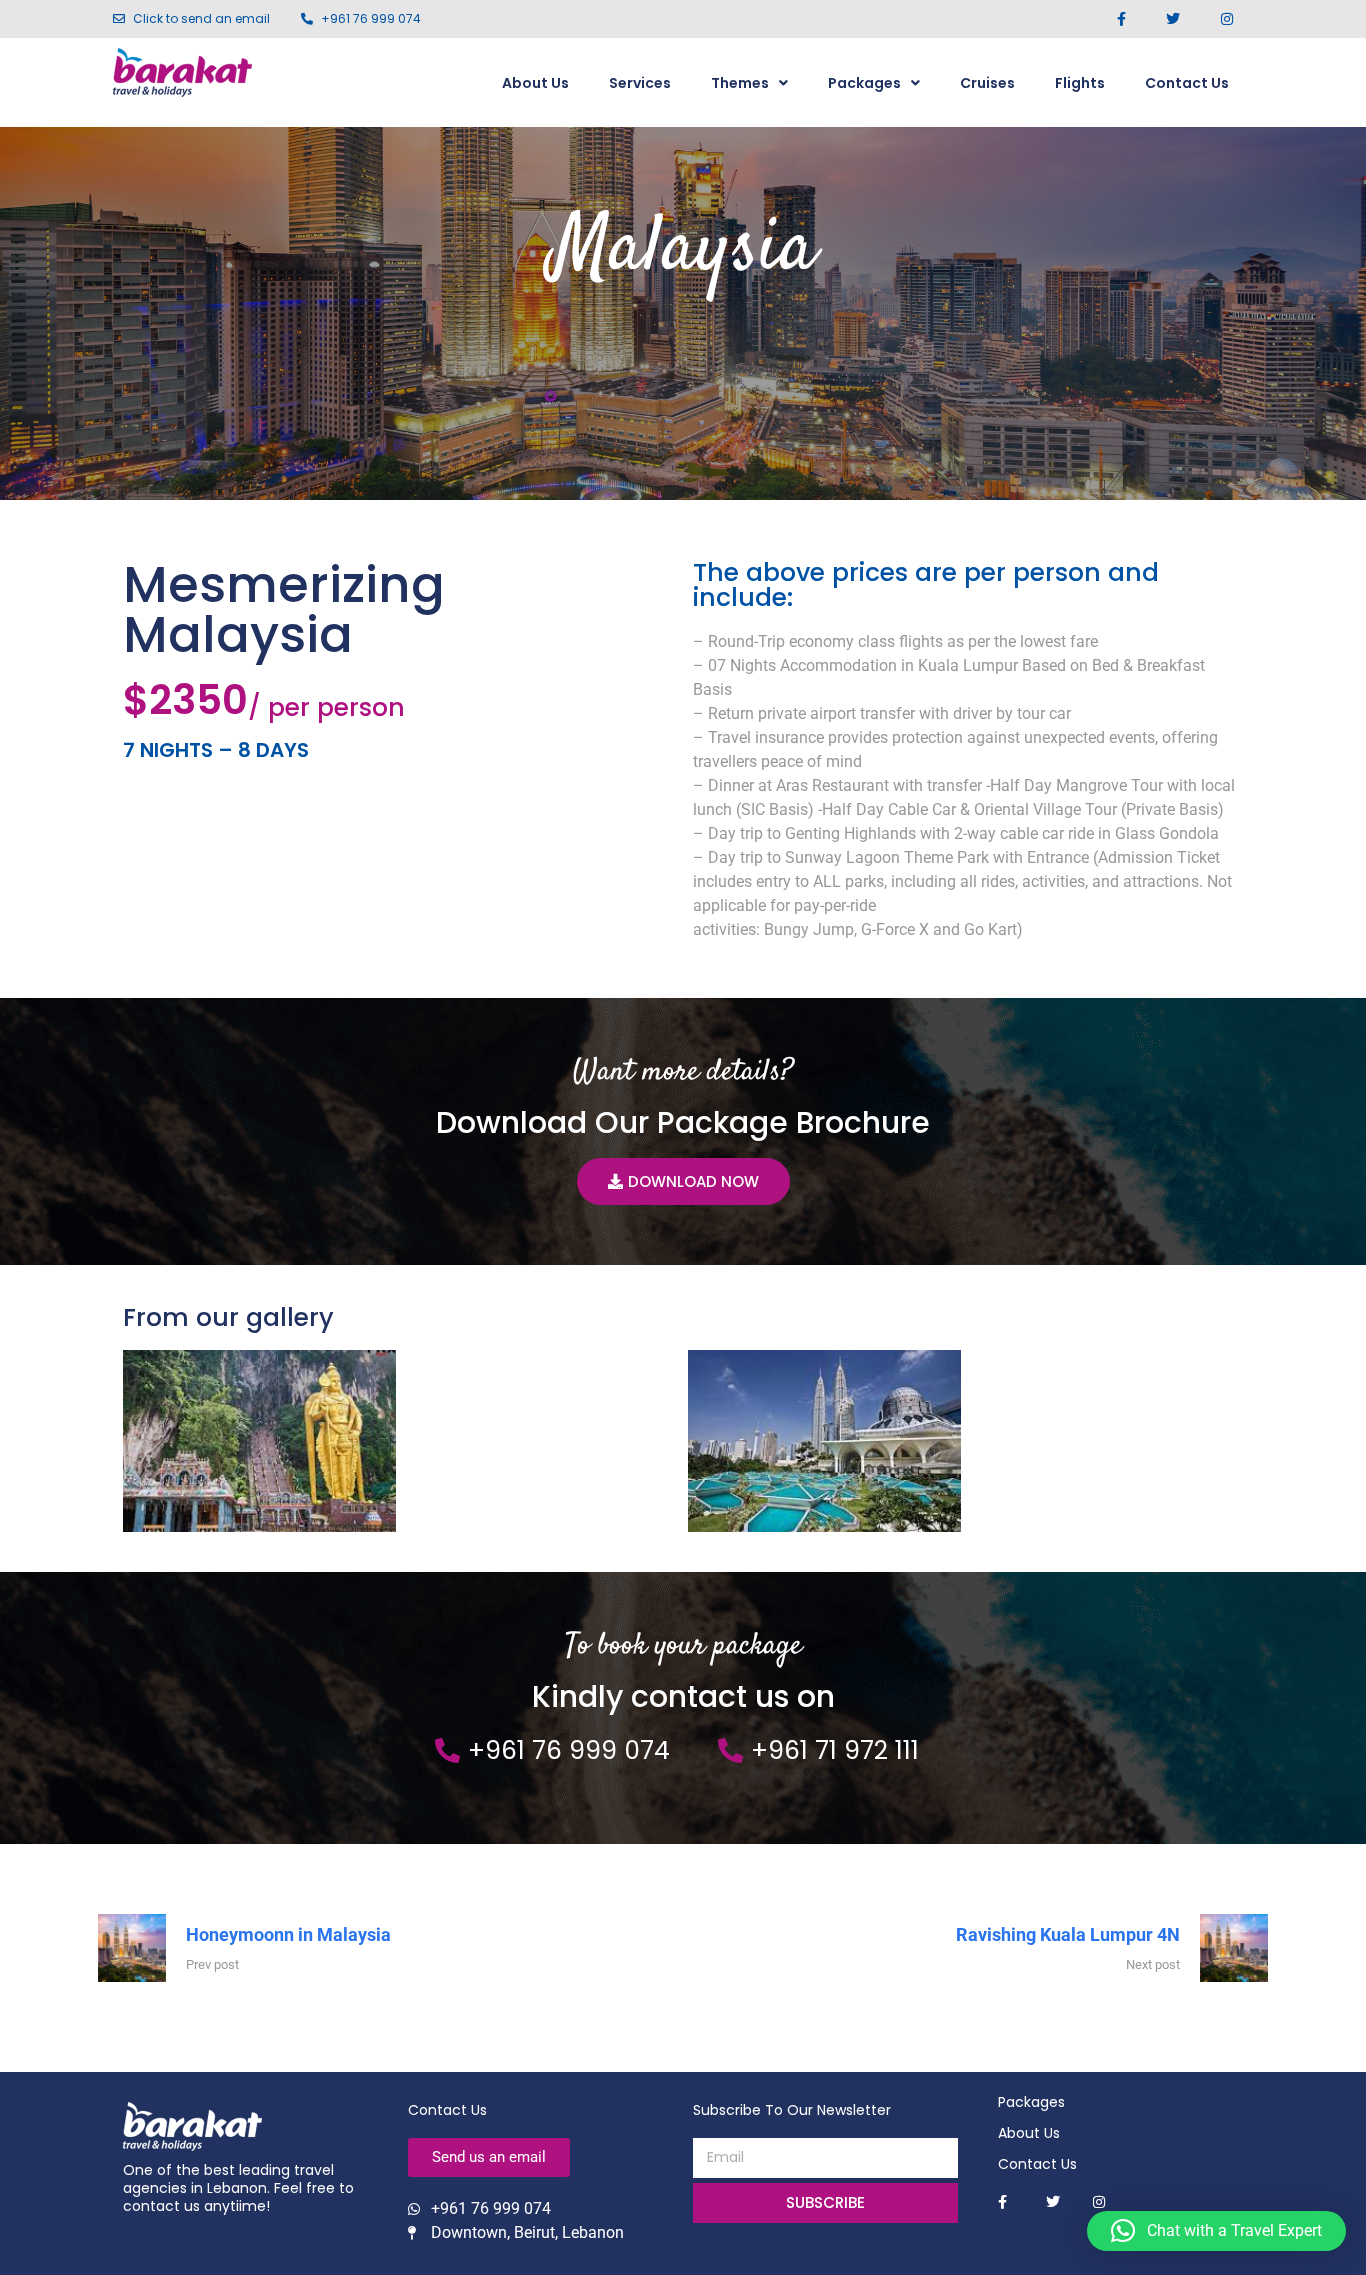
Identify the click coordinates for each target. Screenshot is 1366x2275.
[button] (1216, 2231)
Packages (864, 83)
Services (640, 83)
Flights (1080, 83)
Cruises (987, 83)
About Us (535, 83)
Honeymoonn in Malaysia (288, 1934)
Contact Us (1187, 83)
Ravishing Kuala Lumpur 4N (1068, 1934)
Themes (740, 83)
